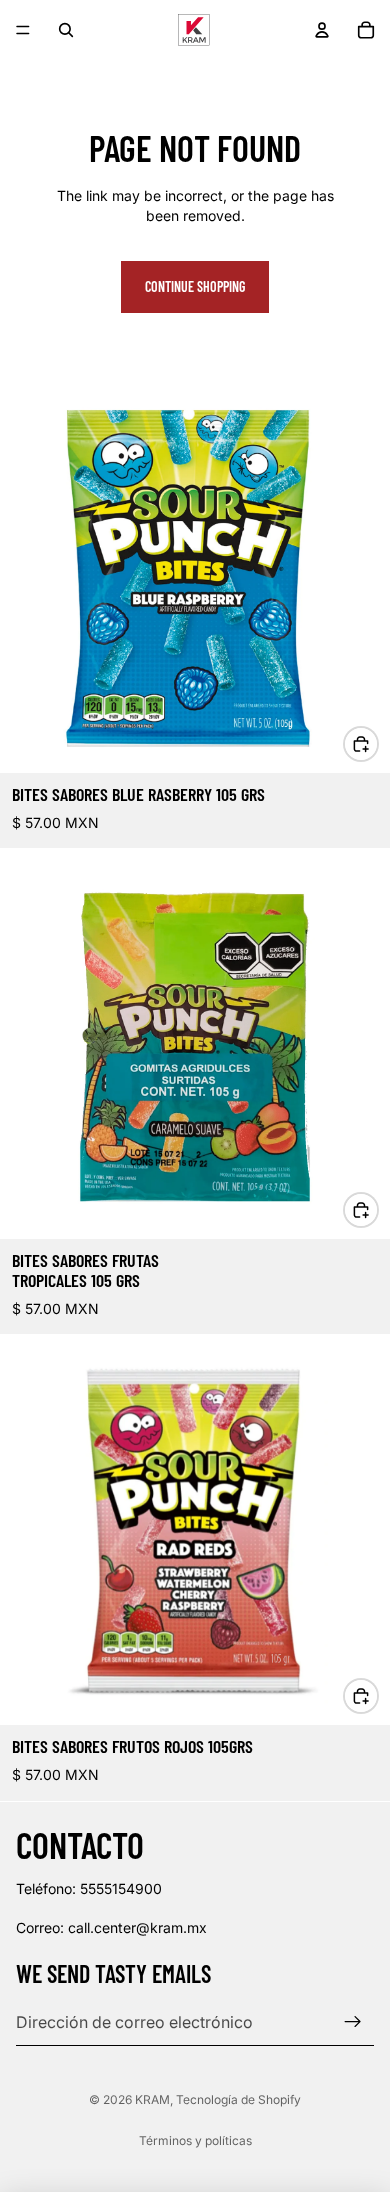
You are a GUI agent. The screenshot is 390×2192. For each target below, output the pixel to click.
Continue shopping (195, 286)
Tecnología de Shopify (238, 2099)
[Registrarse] (353, 2022)
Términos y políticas (195, 2140)
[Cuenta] (322, 30)
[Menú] (23, 30)
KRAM (152, 2099)
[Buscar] (66, 30)
